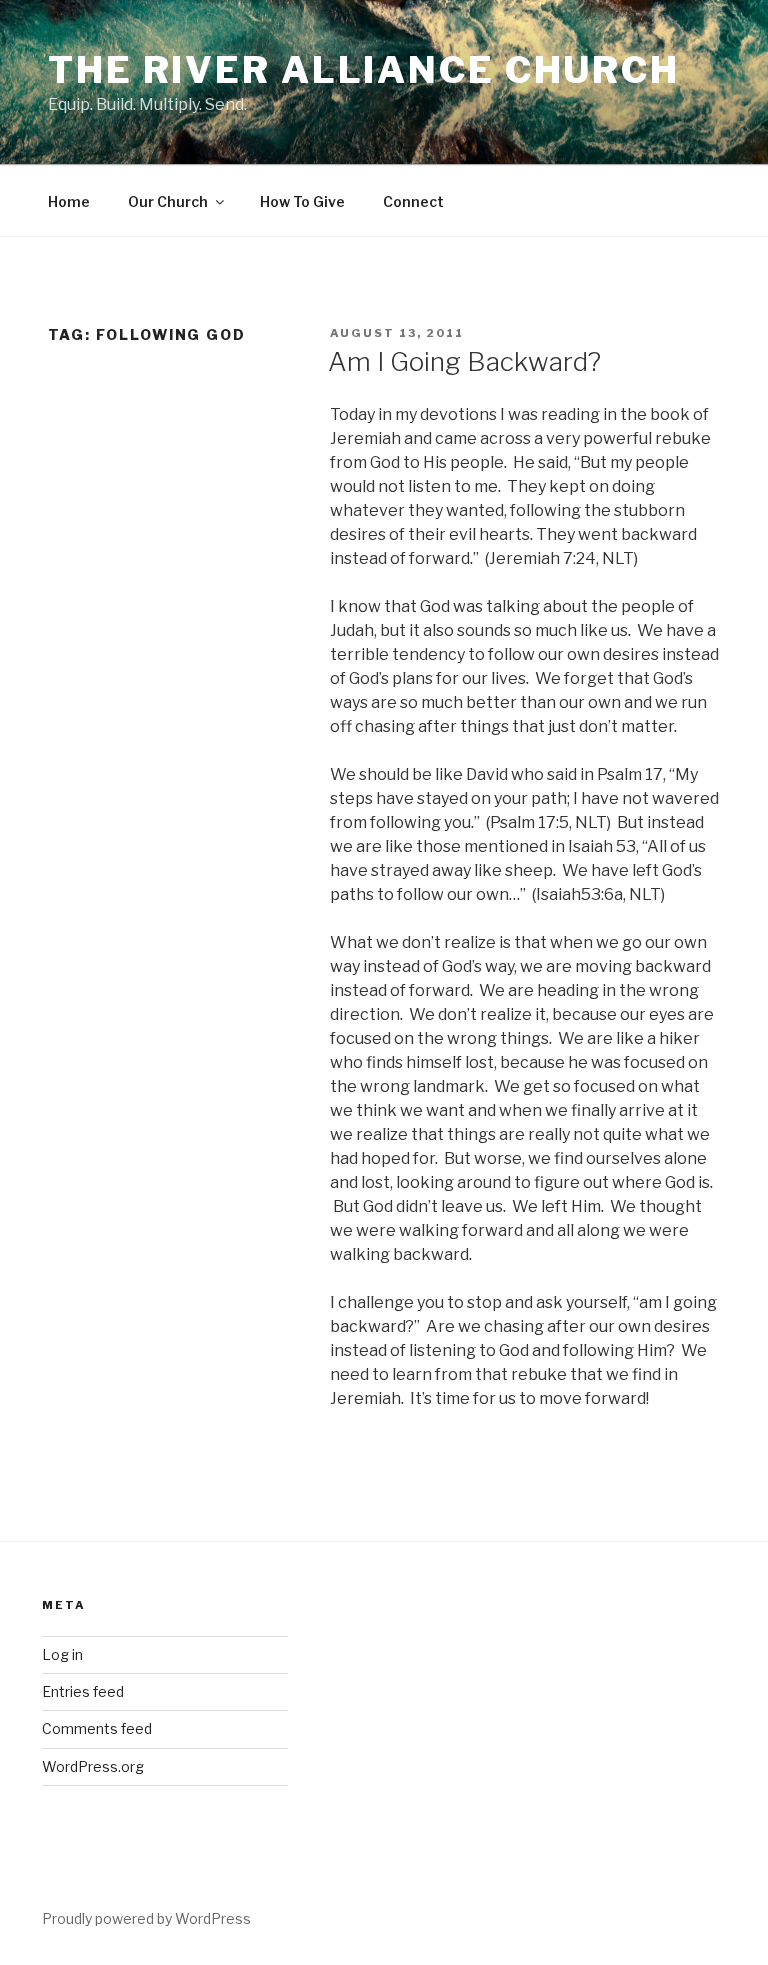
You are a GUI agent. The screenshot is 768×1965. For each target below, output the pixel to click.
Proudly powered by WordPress (146, 1918)
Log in (62, 1654)
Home (69, 201)
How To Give (302, 201)
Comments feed (97, 1728)
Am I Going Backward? (464, 361)
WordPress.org (93, 1766)
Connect (413, 201)
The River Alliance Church (364, 70)
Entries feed (83, 1691)
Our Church (168, 201)
